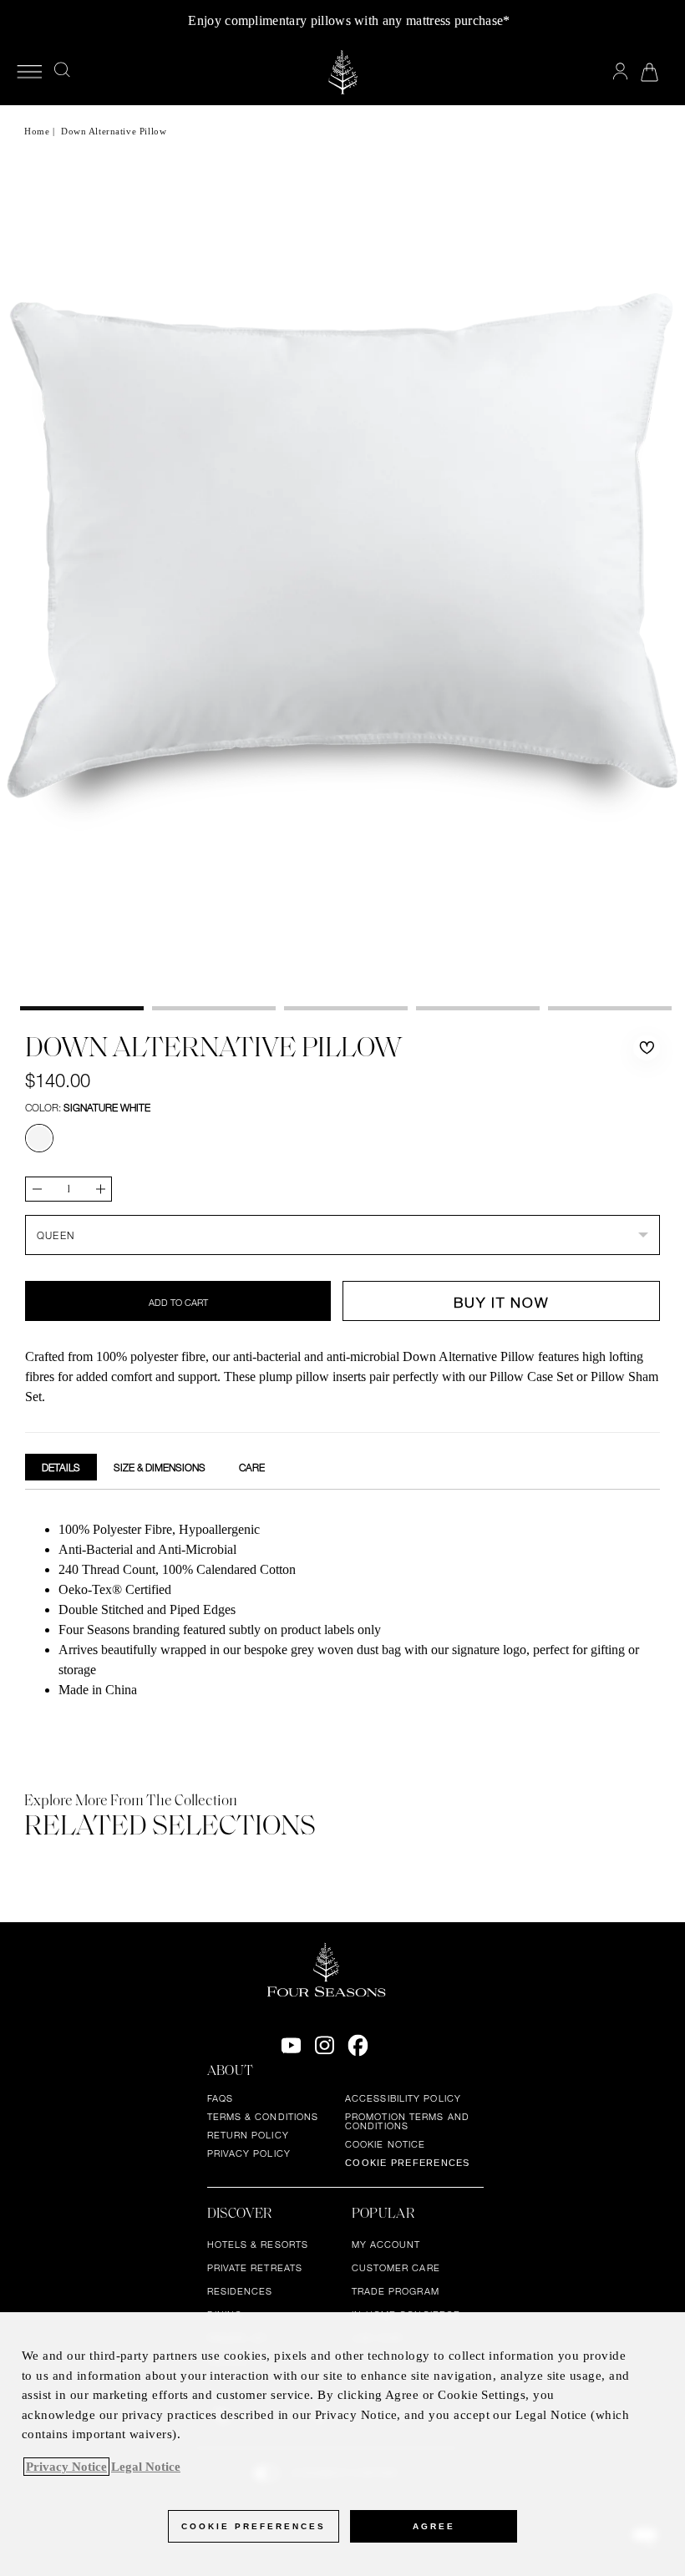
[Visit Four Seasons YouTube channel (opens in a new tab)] (291, 2046)
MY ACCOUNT (386, 2245)
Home (37, 131)
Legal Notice (146, 2467)
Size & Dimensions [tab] (160, 1467)
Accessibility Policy (403, 2098)
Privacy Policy (249, 2153)
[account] (620, 71)
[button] (647, 1048)
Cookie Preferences (408, 2163)
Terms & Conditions (263, 2117)
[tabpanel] (342, 1612)
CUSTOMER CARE (396, 2268)
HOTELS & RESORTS (258, 2245)
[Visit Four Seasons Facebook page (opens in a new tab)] (358, 2046)
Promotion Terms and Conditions (407, 2121)
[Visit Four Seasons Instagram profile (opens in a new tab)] (325, 2046)
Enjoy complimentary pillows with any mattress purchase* (349, 20)
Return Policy (248, 2135)
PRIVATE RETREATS (255, 2268)
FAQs (220, 2098)
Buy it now (501, 1302)
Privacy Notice (66, 2467)
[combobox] (342, 1235)
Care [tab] (252, 1467)
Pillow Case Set (531, 1377)
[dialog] (342, 2444)
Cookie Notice (385, 2144)
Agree (434, 2526)
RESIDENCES (240, 2291)
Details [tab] (61, 1467)
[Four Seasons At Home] (342, 72)
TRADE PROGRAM (396, 2291)
